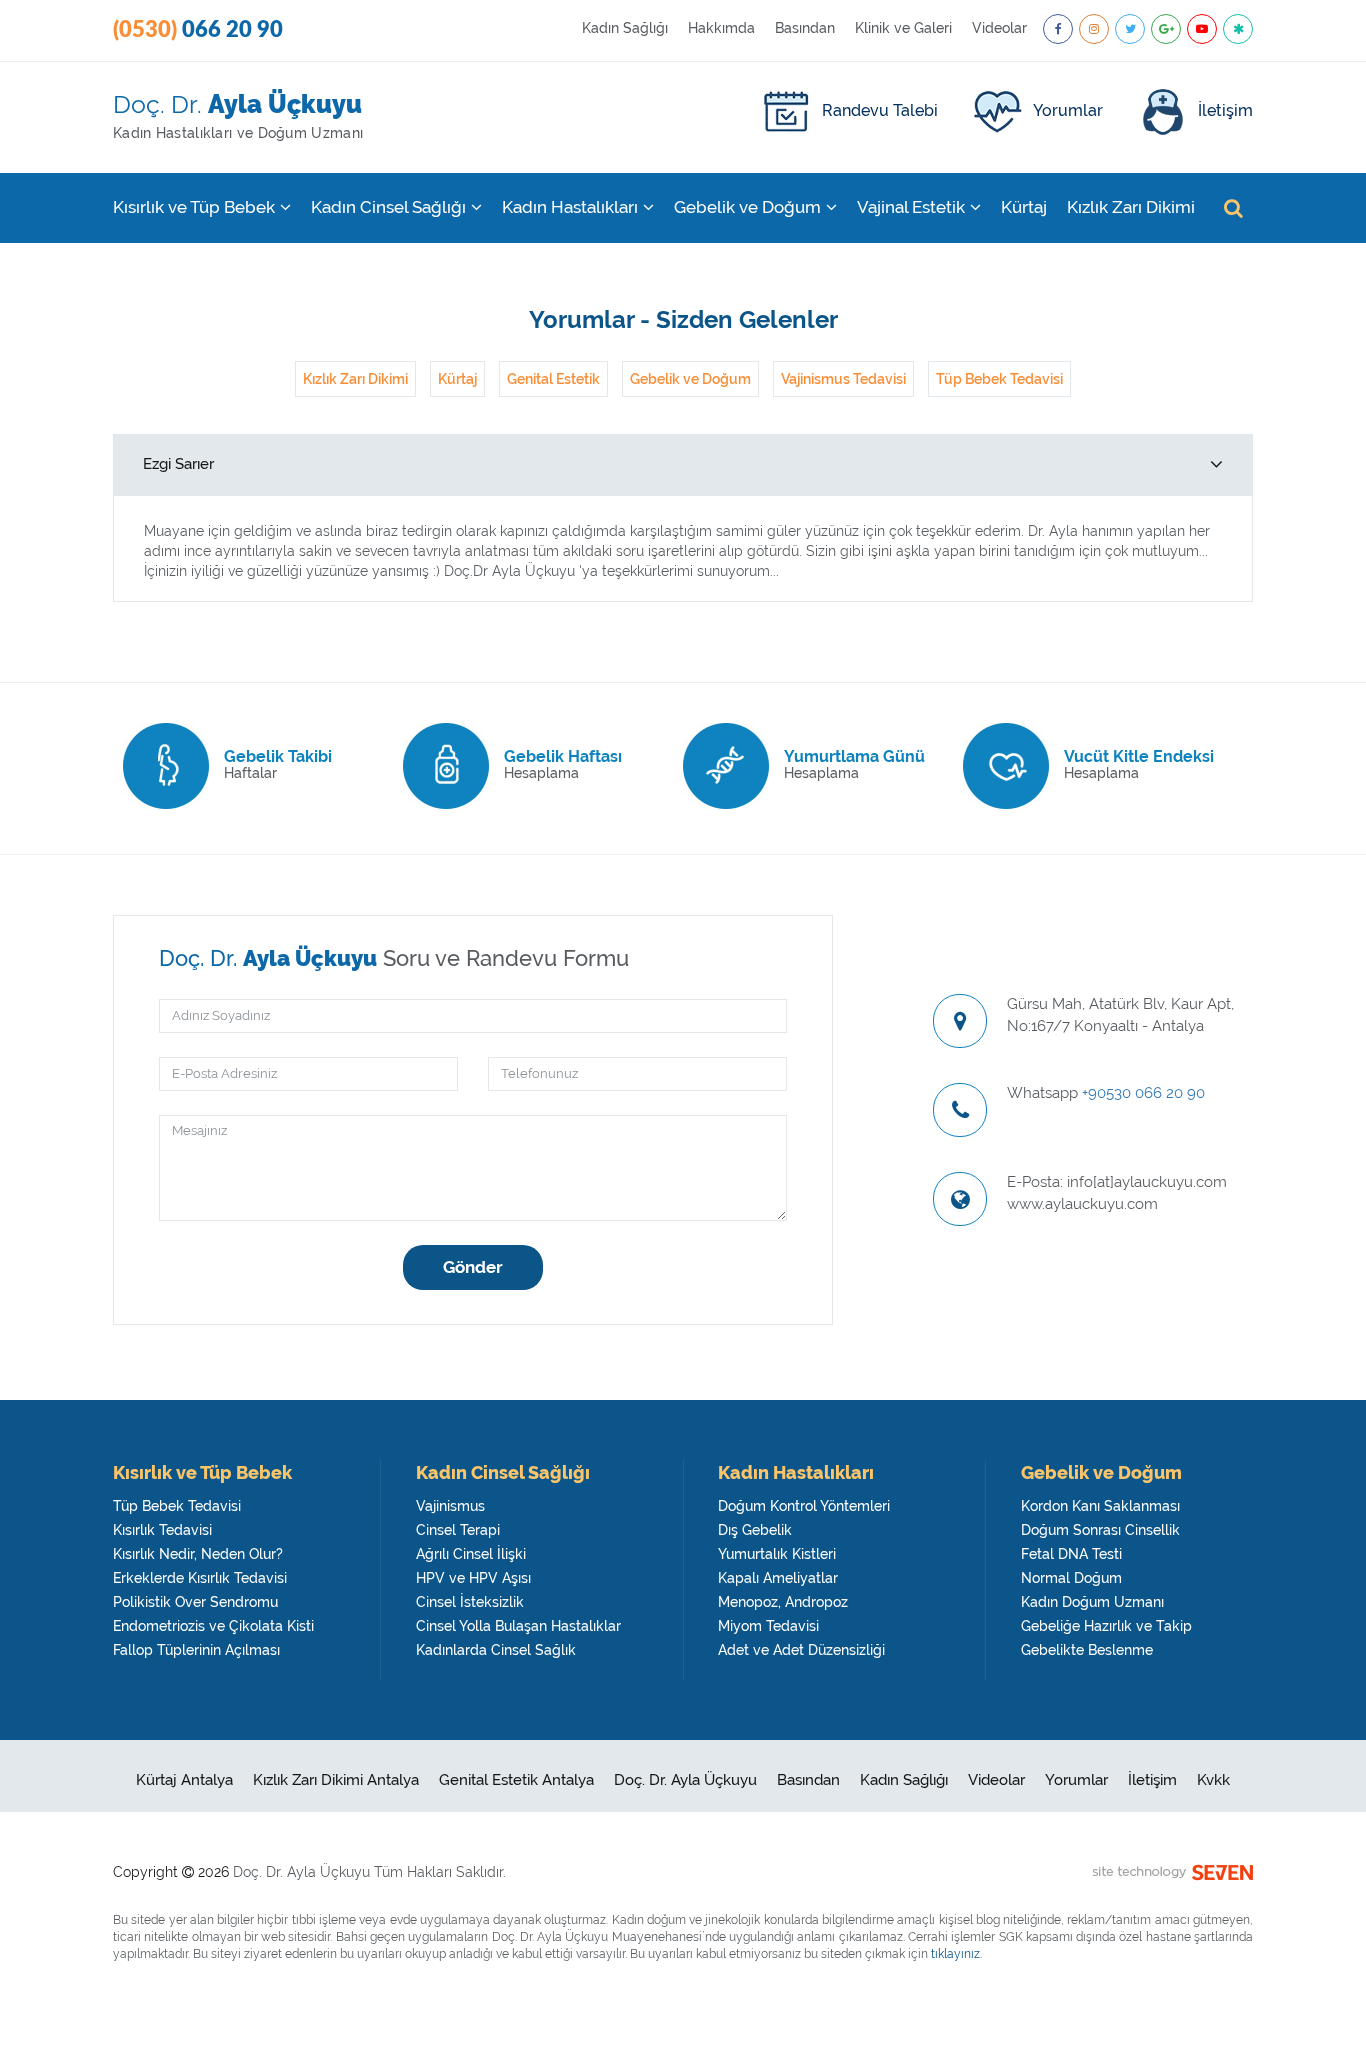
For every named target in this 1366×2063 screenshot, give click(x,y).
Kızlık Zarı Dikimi (1131, 207)
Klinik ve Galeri (903, 28)
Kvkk (1213, 1780)
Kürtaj (1024, 207)
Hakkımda (721, 28)
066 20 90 (198, 30)
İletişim (1225, 110)
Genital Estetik (553, 379)
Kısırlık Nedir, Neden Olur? (198, 1554)
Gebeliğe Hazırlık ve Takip (1106, 1626)
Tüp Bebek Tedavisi (999, 379)
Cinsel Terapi (458, 1530)
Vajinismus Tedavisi (843, 379)
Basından (805, 28)
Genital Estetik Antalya (516, 1780)
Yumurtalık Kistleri (777, 1554)
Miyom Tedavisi (768, 1626)
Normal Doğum (1071, 1578)
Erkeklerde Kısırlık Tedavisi (200, 1578)
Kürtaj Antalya (184, 1780)
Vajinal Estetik (911, 207)
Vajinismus (450, 1506)
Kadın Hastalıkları (570, 207)
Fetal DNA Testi (1071, 1554)
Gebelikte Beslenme (1087, 1650)
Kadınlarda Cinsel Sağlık (496, 1650)
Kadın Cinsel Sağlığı (388, 207)
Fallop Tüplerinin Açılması (196, 1650)
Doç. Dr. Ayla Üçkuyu (685, 1780)
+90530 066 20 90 (1143, 1093)
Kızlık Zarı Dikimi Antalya (336, 1780)
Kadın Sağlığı (625, 28)
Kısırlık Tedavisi (162, 1530)
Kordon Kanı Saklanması (1100, 1506)
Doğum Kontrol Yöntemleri (804, 1506)
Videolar (999, 28)
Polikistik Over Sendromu (195, 1602)
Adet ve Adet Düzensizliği (801, 1650)
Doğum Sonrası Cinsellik (1100, 1530)
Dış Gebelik (755, 1530)
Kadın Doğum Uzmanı (1092, 1602)
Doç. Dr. (238, 115)
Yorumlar (1068, 110)
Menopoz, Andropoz (783, 1602)
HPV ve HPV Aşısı (473, 1578)
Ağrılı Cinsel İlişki (471, 1554)
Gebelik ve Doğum (747, 207)
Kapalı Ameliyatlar (778, 1578)
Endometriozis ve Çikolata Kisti (213, 1626)
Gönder (473, 1267)
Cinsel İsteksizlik (470, 1602)
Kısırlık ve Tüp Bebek (194, 207)
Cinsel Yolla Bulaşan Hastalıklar (518, 1626)
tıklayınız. (956, 1954)
